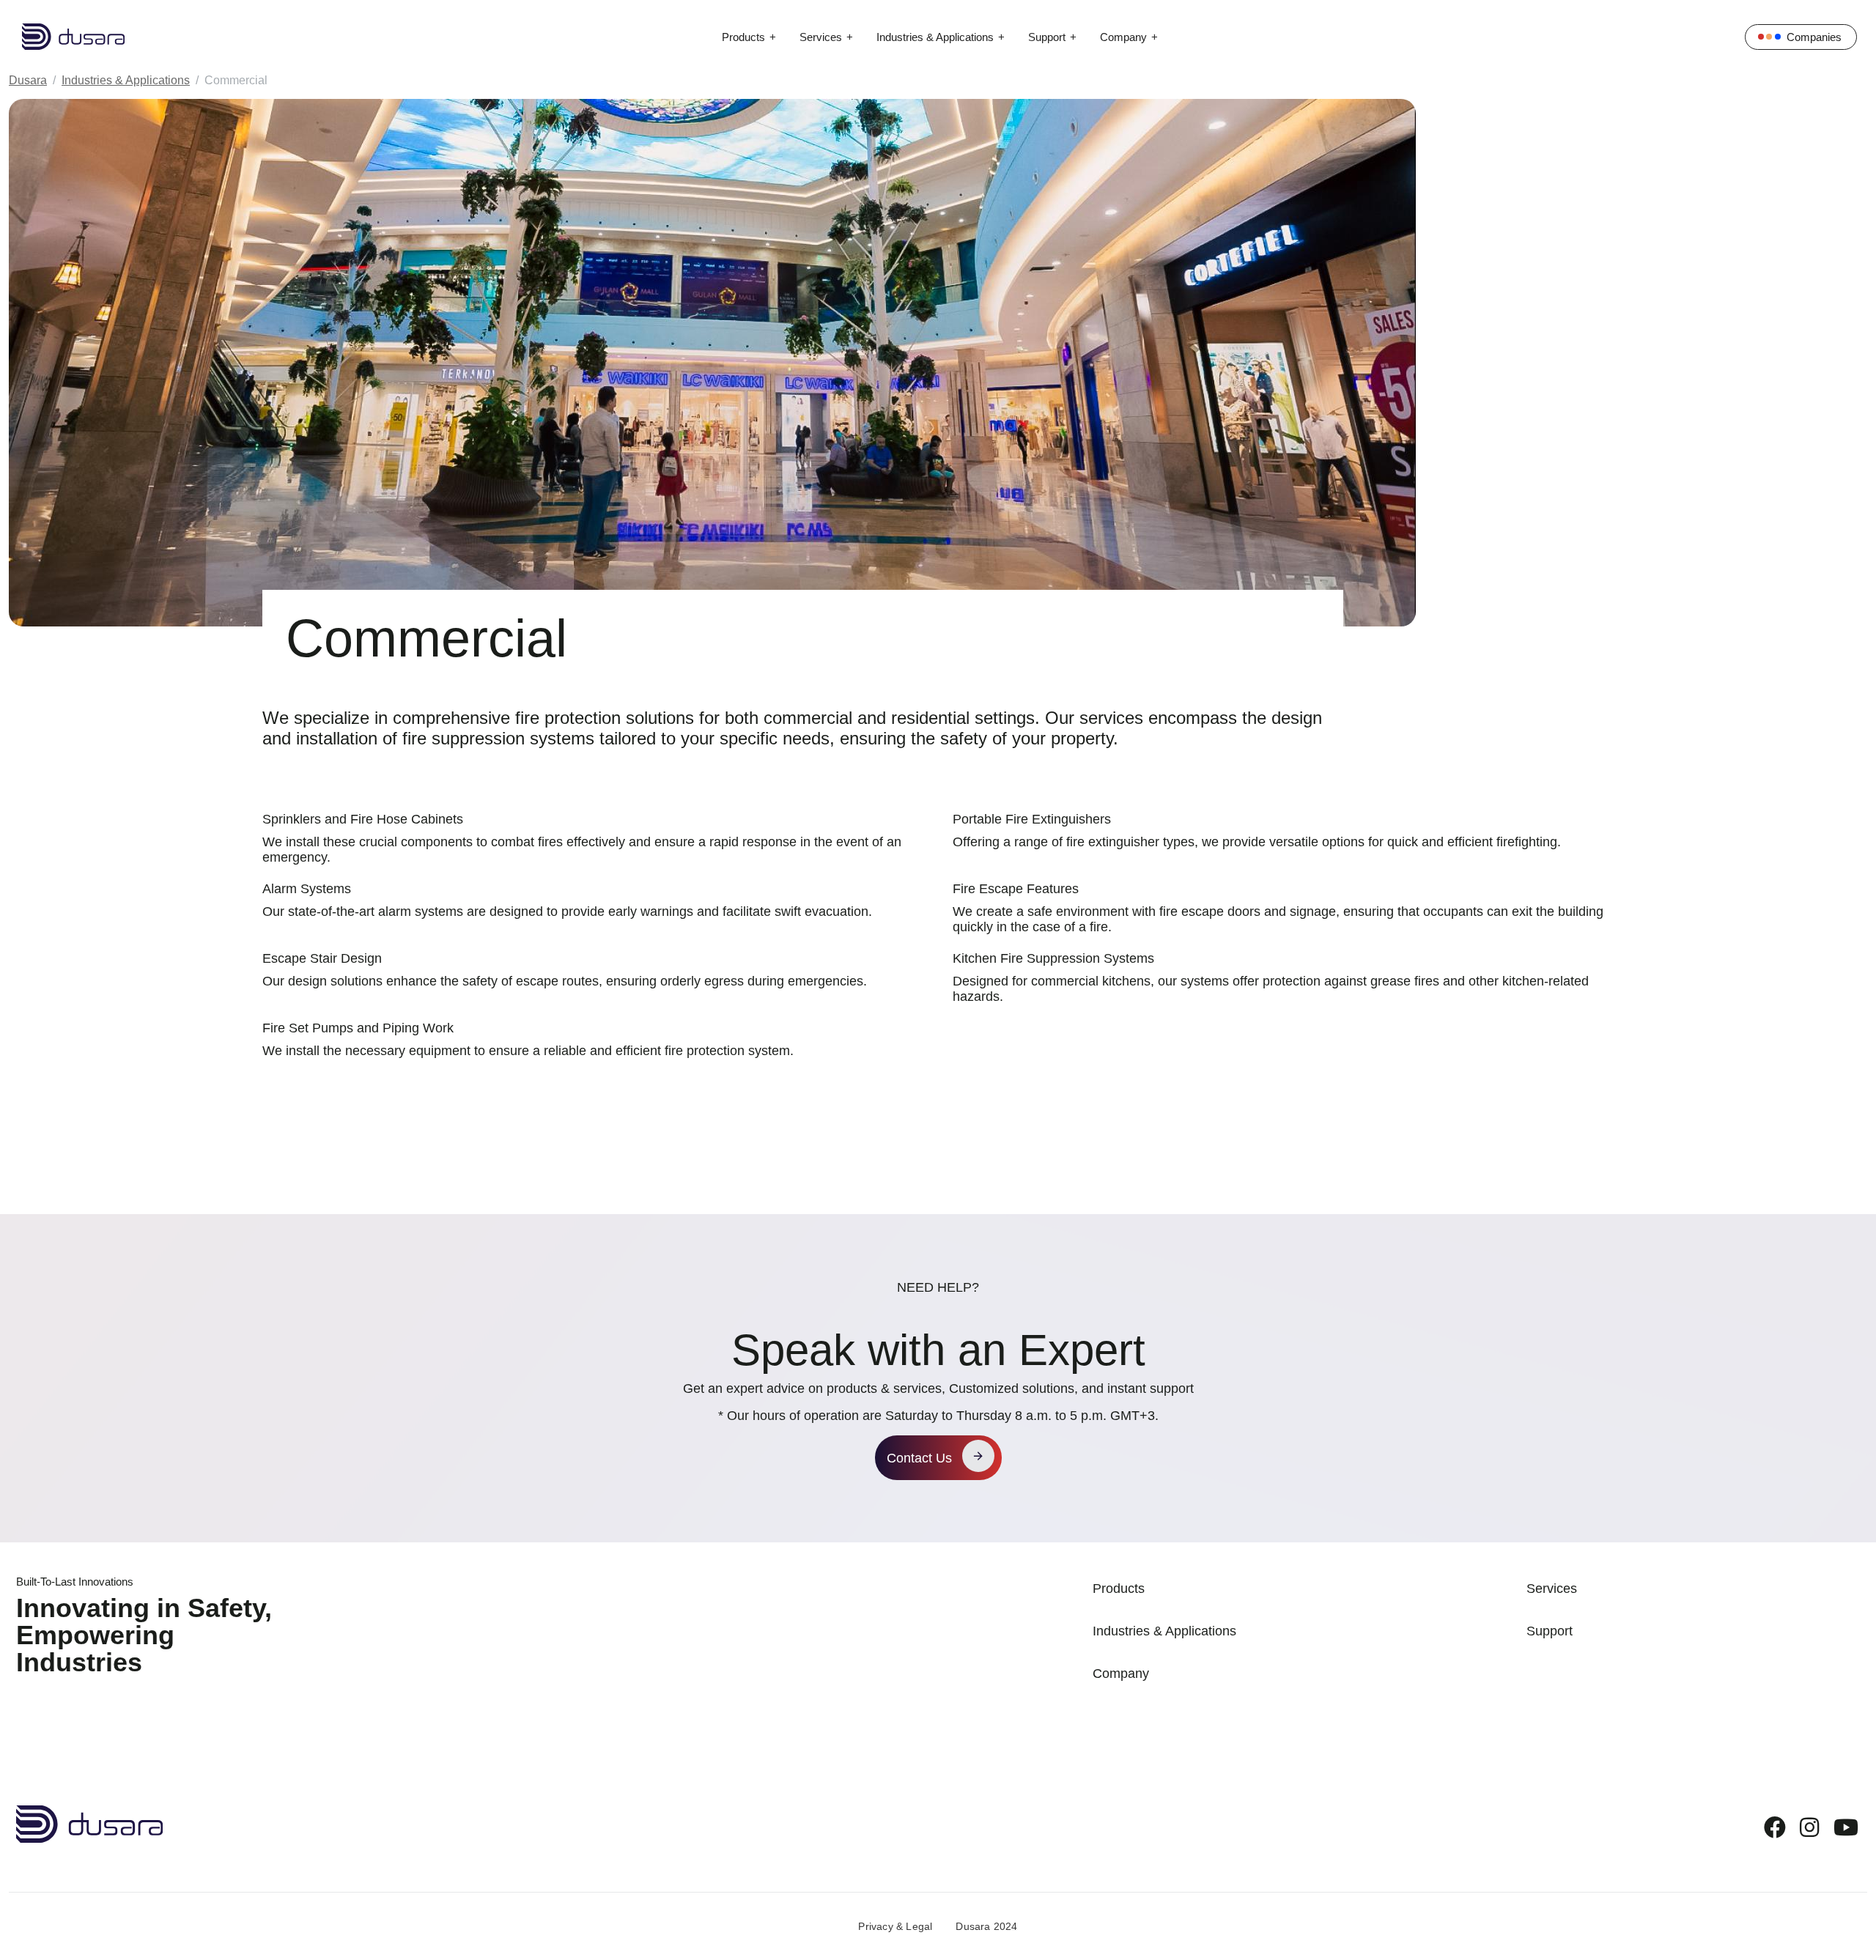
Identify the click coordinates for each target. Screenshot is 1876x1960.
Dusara (28, 80)
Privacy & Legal (895, 1926)
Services (821, 37)
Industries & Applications (935, 37)
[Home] (62, 37)
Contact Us (919, 1458)
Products (743, 37)
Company (1123, 37)
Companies (1814, 37)
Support (1047, 37)
